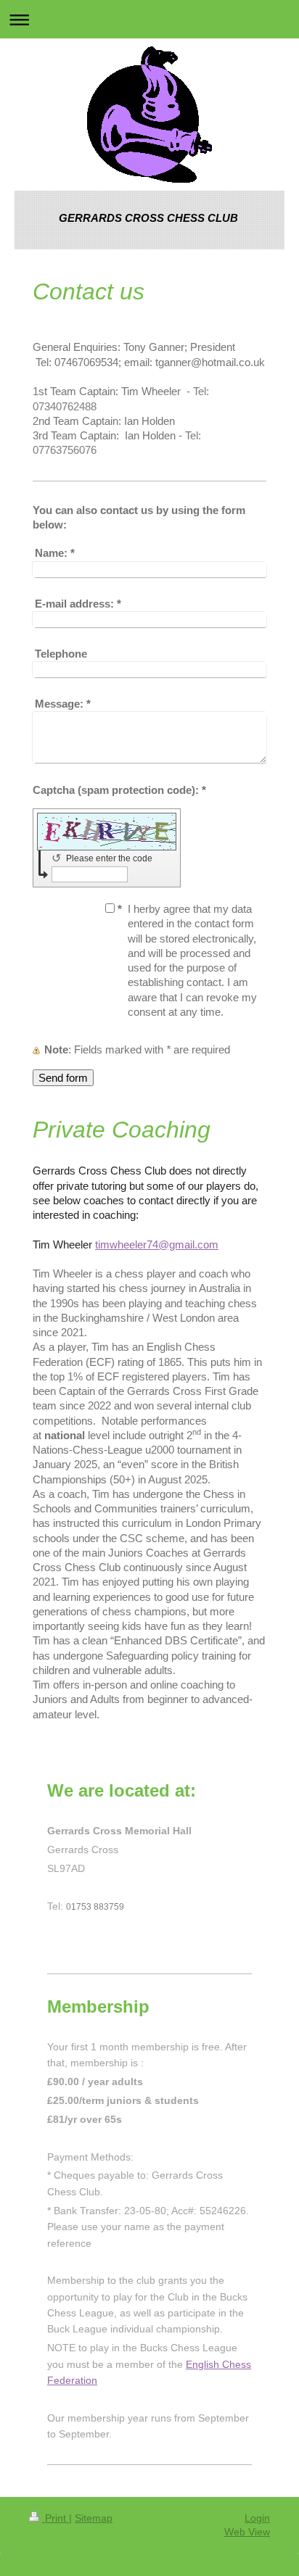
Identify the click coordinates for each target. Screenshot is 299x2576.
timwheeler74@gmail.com (157, 1244)
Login (257, 2518)
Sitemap (94, 2518)
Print (56, 2518)
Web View (247, 2532)
